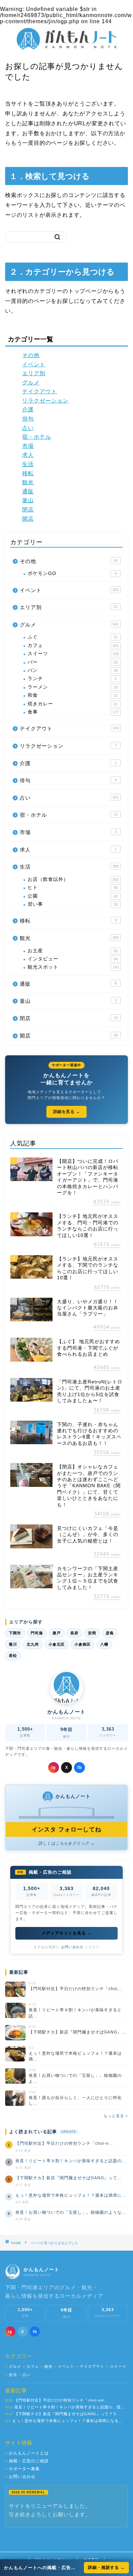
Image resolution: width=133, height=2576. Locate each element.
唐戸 (57, 1633)
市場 (28, 446)
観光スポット (73, 967)
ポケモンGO (72, 573)
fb (80, 1768)
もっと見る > (116, 2116)
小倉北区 (57, 1644)
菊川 (13, 1644)
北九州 (33, 1644)
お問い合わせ (72, 1947)
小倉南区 (83, 1644)
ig (54, 1768)
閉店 (28, 510)
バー (73, 662)
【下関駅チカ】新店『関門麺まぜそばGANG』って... (68, 2178)
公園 (73, 896)
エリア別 (34, 373)
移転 (28, 473)
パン (73, 670)
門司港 (37, 1633)
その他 (31, 355)
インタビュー (73, 959)
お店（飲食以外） (73, 879)
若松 (13, 1656)
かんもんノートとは (27, 2453)
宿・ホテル (37, 437)
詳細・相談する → (106, 2567)
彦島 (110, 1633)
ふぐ (73, 637)
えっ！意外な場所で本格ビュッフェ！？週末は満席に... (71, 2195)
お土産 (73, 951)
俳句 (28, 419)
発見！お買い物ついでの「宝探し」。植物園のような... (71, 2212)
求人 (28, 455)
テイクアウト (40, 391)
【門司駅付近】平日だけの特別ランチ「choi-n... (64, 2143)
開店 (28, 519)
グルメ (31, 383)
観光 (28, 482)
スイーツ (73, 654)
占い (28, 428)
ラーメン (73, 687)
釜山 (28, 500)
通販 (28, 491)
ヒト (73, 888)
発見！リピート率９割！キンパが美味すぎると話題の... (71, 2161)
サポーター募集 (23, 2469)
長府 (74, 1633)
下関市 (15, 1633)
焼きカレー (73, 704)
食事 (73, 712)
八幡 (104, 1644)
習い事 (73, 904)
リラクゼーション (45, 401)
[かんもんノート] (67, 47)
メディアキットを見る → (67, 1933)
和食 (73, 695)
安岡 (92, 1633)
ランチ (72, 679)
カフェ (73, 645)
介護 (28, 410)
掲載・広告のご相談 (27, 2461)
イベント (34, 364)
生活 (28, 464)
